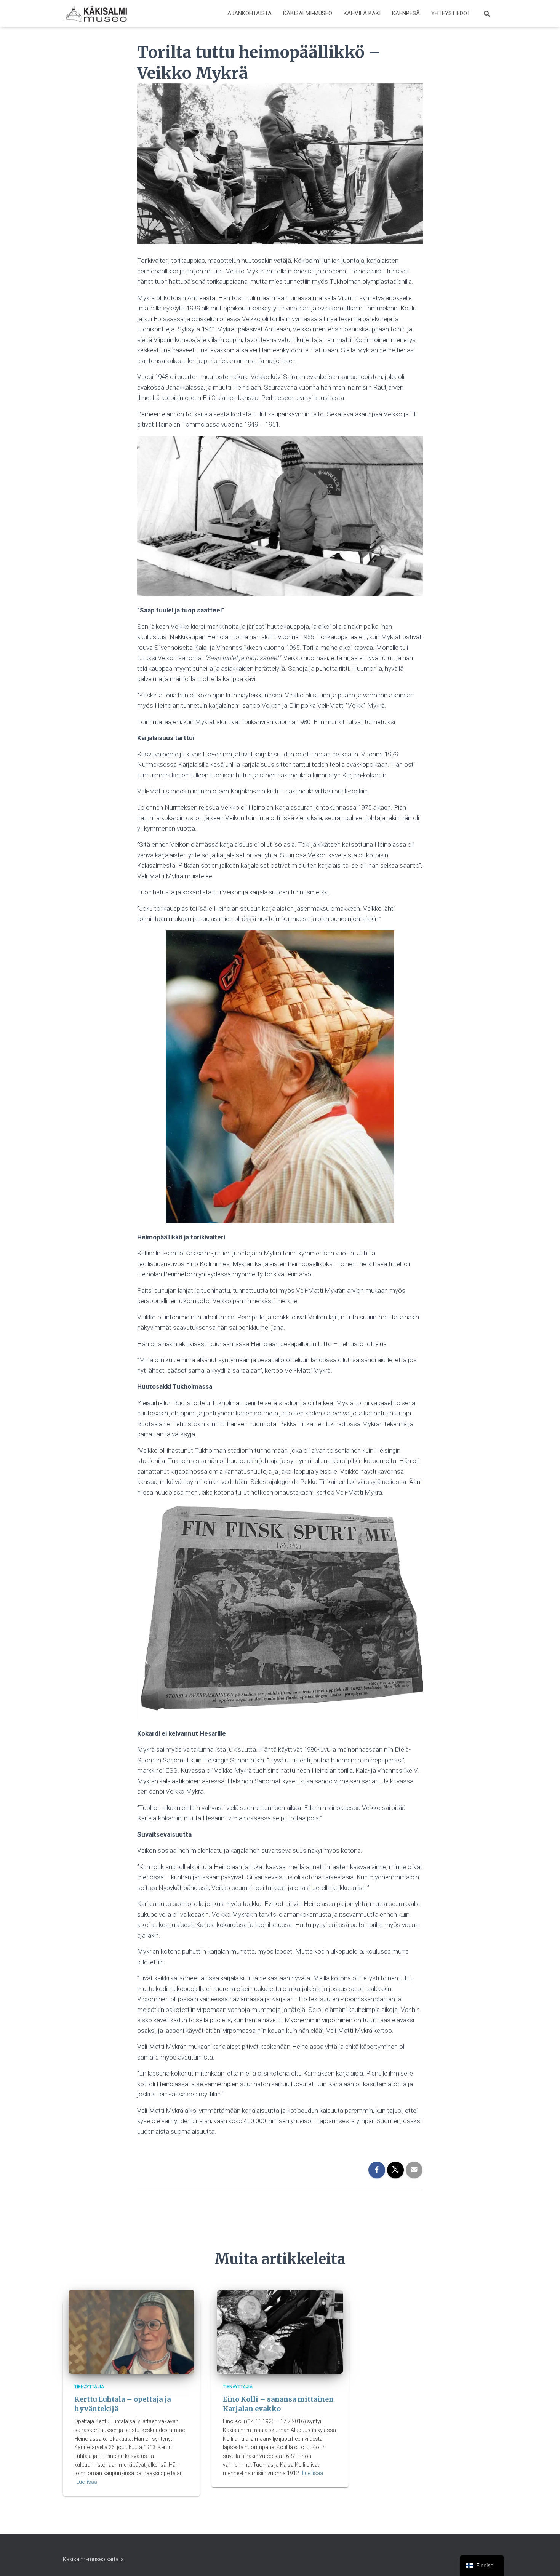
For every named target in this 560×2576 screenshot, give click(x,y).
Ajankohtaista (250, 13)
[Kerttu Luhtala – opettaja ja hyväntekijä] (131, 2331)
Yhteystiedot (451, 13)
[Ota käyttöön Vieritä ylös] (545, 2561)
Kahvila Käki (362, 13)
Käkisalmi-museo (308, 13)
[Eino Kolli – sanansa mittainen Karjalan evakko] (280, 2331)
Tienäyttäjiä (89, 2387)
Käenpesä (406, 13)
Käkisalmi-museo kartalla (93, 2559)
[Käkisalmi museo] (95, 13)
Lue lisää (87, 2482)
